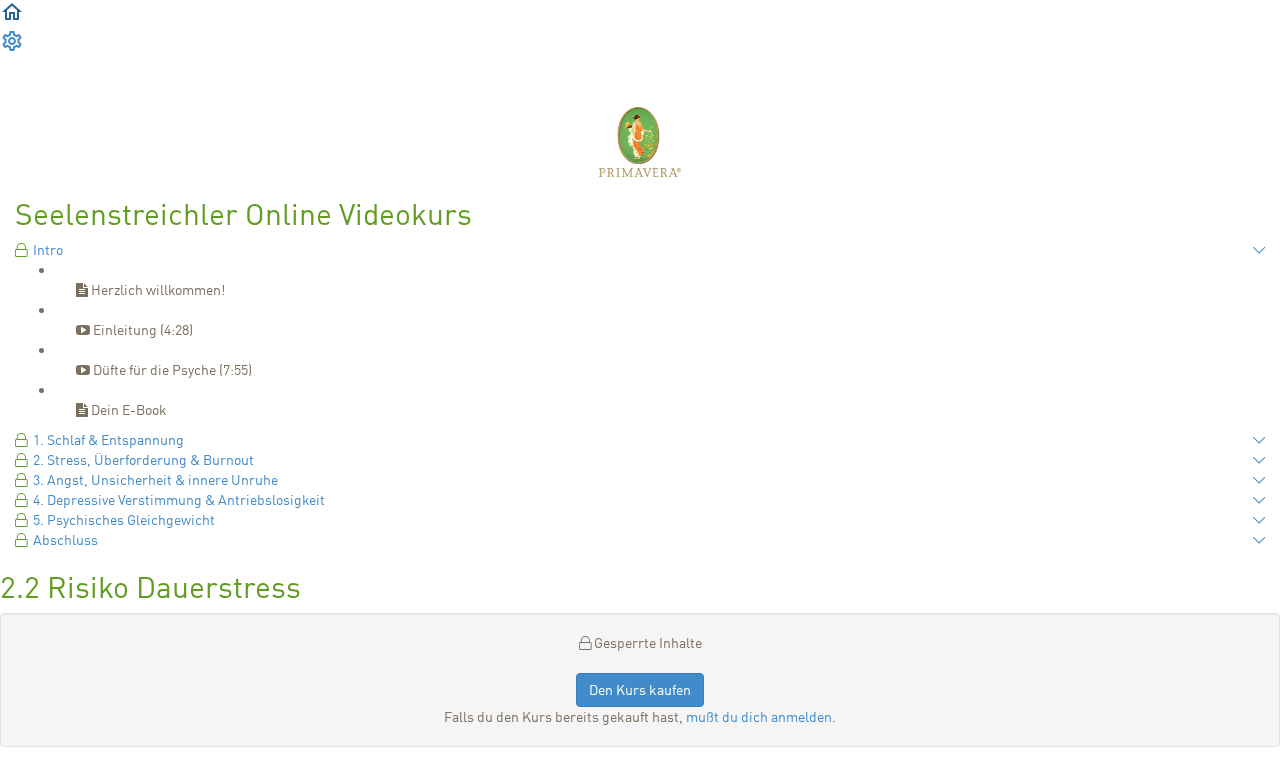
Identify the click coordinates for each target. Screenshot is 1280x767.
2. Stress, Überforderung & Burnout (143, 459)
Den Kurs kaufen (640, 689)
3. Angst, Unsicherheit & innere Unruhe (155, 479)
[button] (12, 18)
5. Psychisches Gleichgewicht (124, 519)
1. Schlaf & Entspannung (108, 439)
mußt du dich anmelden (759, 716)
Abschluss (65, 539)
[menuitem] (12, 47)
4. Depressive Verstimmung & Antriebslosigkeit (179, 499)
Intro (48, 249)
